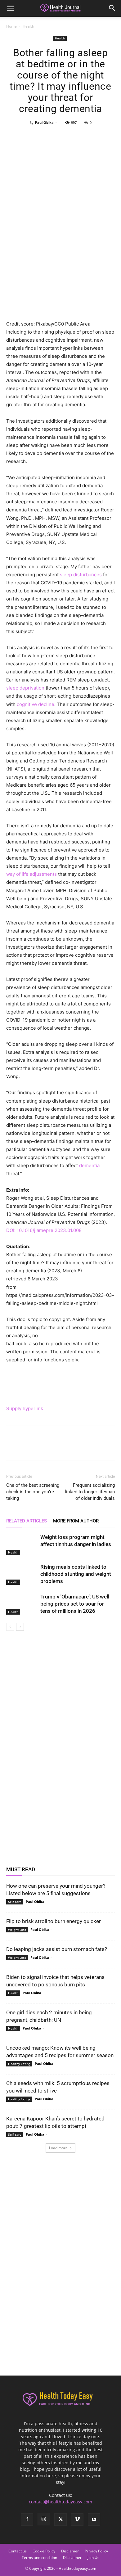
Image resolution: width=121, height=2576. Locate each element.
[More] (89, 137)
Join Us (93, 2558)
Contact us (18, 2551)
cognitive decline (36, 704)
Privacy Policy (96, 2551)
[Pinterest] (60, 137)
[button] (11, 8)
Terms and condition (39, 2558)
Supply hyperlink (25, 1408)
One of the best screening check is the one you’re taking (33, 1492)
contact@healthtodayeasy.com (60, 2502)
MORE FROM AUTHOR (76, 1521)
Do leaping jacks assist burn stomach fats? (57, 1949)
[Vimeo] (77, 2520)
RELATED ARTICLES (27, 1521)
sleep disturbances (81, 575)
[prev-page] (10, 1627)
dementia (89, 1165)
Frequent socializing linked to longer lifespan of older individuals (90, 1492)
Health (28, 26)
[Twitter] (46, 137)
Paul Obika (44, 122)
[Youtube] (94, 2520)
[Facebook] (32, 137)
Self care (15, 1902)
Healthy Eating (19, 2064)
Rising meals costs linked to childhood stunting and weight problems (76, 1574)
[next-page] (20, 1627)
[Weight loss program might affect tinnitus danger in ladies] (22, 1544)
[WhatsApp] (74, 137)
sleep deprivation (25, 688)
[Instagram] (44, 2519)
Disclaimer (72, 2558)
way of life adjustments (31, 874)
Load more (58, 2148)
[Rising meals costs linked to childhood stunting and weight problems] (22, 1574)
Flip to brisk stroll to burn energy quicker (54, 1921)
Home (11, 26)
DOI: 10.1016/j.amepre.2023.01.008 (44, 1230)
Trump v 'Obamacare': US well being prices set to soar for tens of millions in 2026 (75, 1604)
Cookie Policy (44, 2551)
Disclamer (70, 2551)
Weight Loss (17, 1930)
